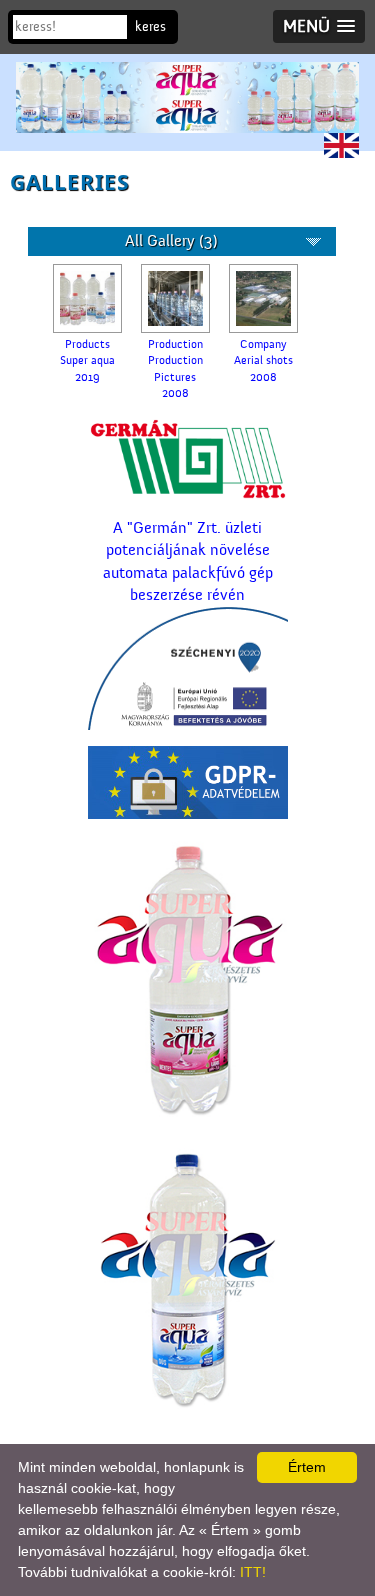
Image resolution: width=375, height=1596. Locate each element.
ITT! (253, 1572)
